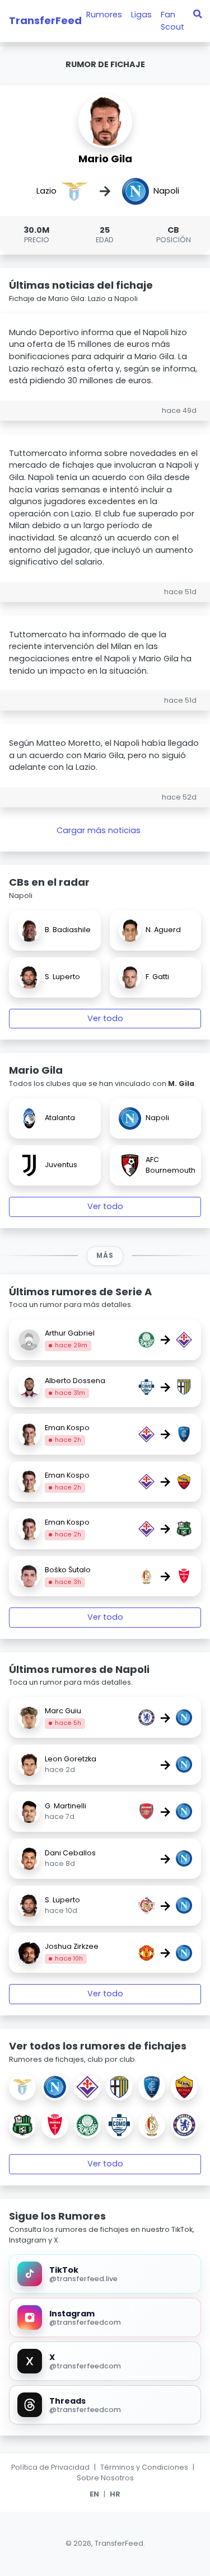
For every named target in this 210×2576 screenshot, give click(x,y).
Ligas (141, 15)
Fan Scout (172, 21)
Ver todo (105, 1018)
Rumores (104, 15)
